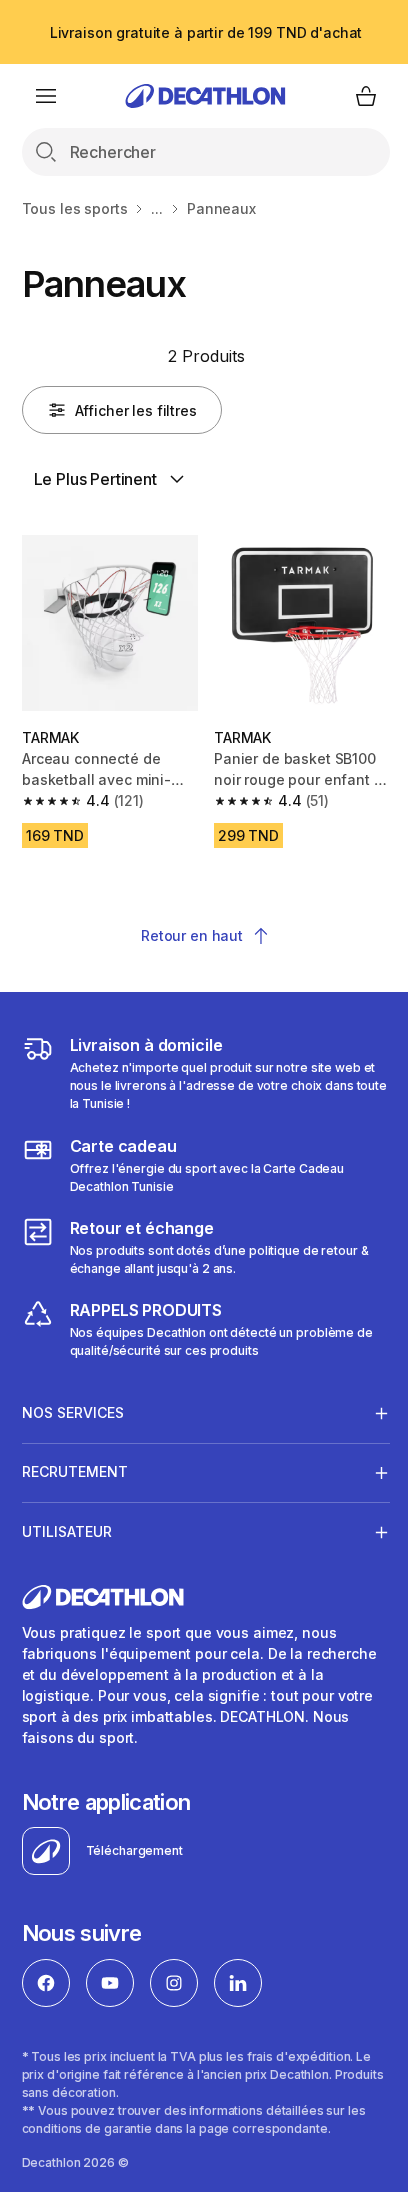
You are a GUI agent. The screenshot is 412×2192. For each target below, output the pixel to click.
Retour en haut (192, 935)
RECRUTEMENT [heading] (75, 1464)
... (157, 208)
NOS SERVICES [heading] (73, 1404)
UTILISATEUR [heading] (67, 1523)
